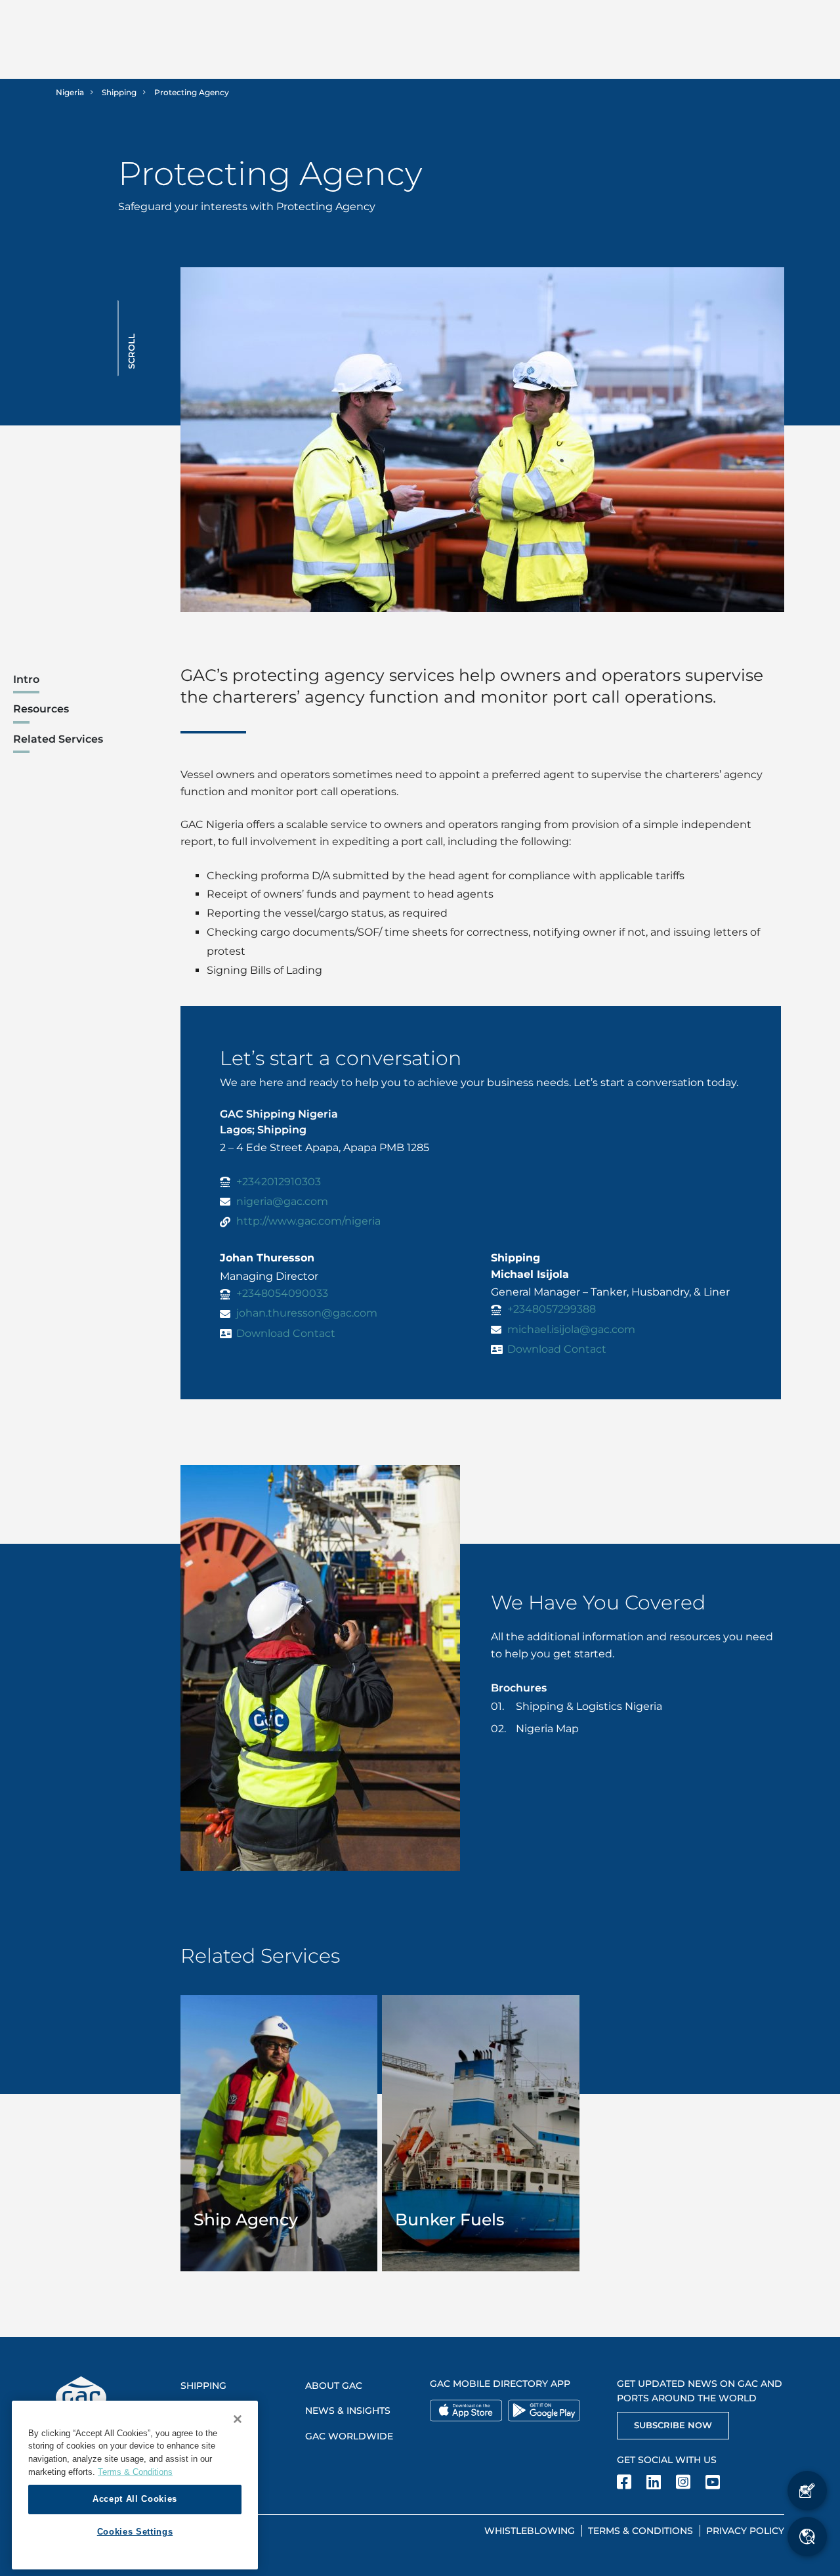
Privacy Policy (745, 2531)
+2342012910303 (279, 1182)
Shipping (119, 92)
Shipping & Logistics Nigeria (589, 1706)
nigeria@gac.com (282, 1201)
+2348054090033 (282, 1293)
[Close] (238, 2419)
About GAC (334, 2386)
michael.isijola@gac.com (571, 1329)
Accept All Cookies (135, 2499)
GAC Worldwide (349, 2436)
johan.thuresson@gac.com (307, 1313)
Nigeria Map (547, 1729)
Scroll (131, 351)
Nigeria (70, 92)
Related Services (58, 739)
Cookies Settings (135, 2532)
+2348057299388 (552, 1309)
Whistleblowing (530, 2531)
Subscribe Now (673, 2425)
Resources (41, 709)
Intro (26, 679)
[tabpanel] (279, 2133)
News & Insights (348, 2411)
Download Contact (286, 1333)
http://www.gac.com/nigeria (308, 1221)
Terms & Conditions (640, 2531)
